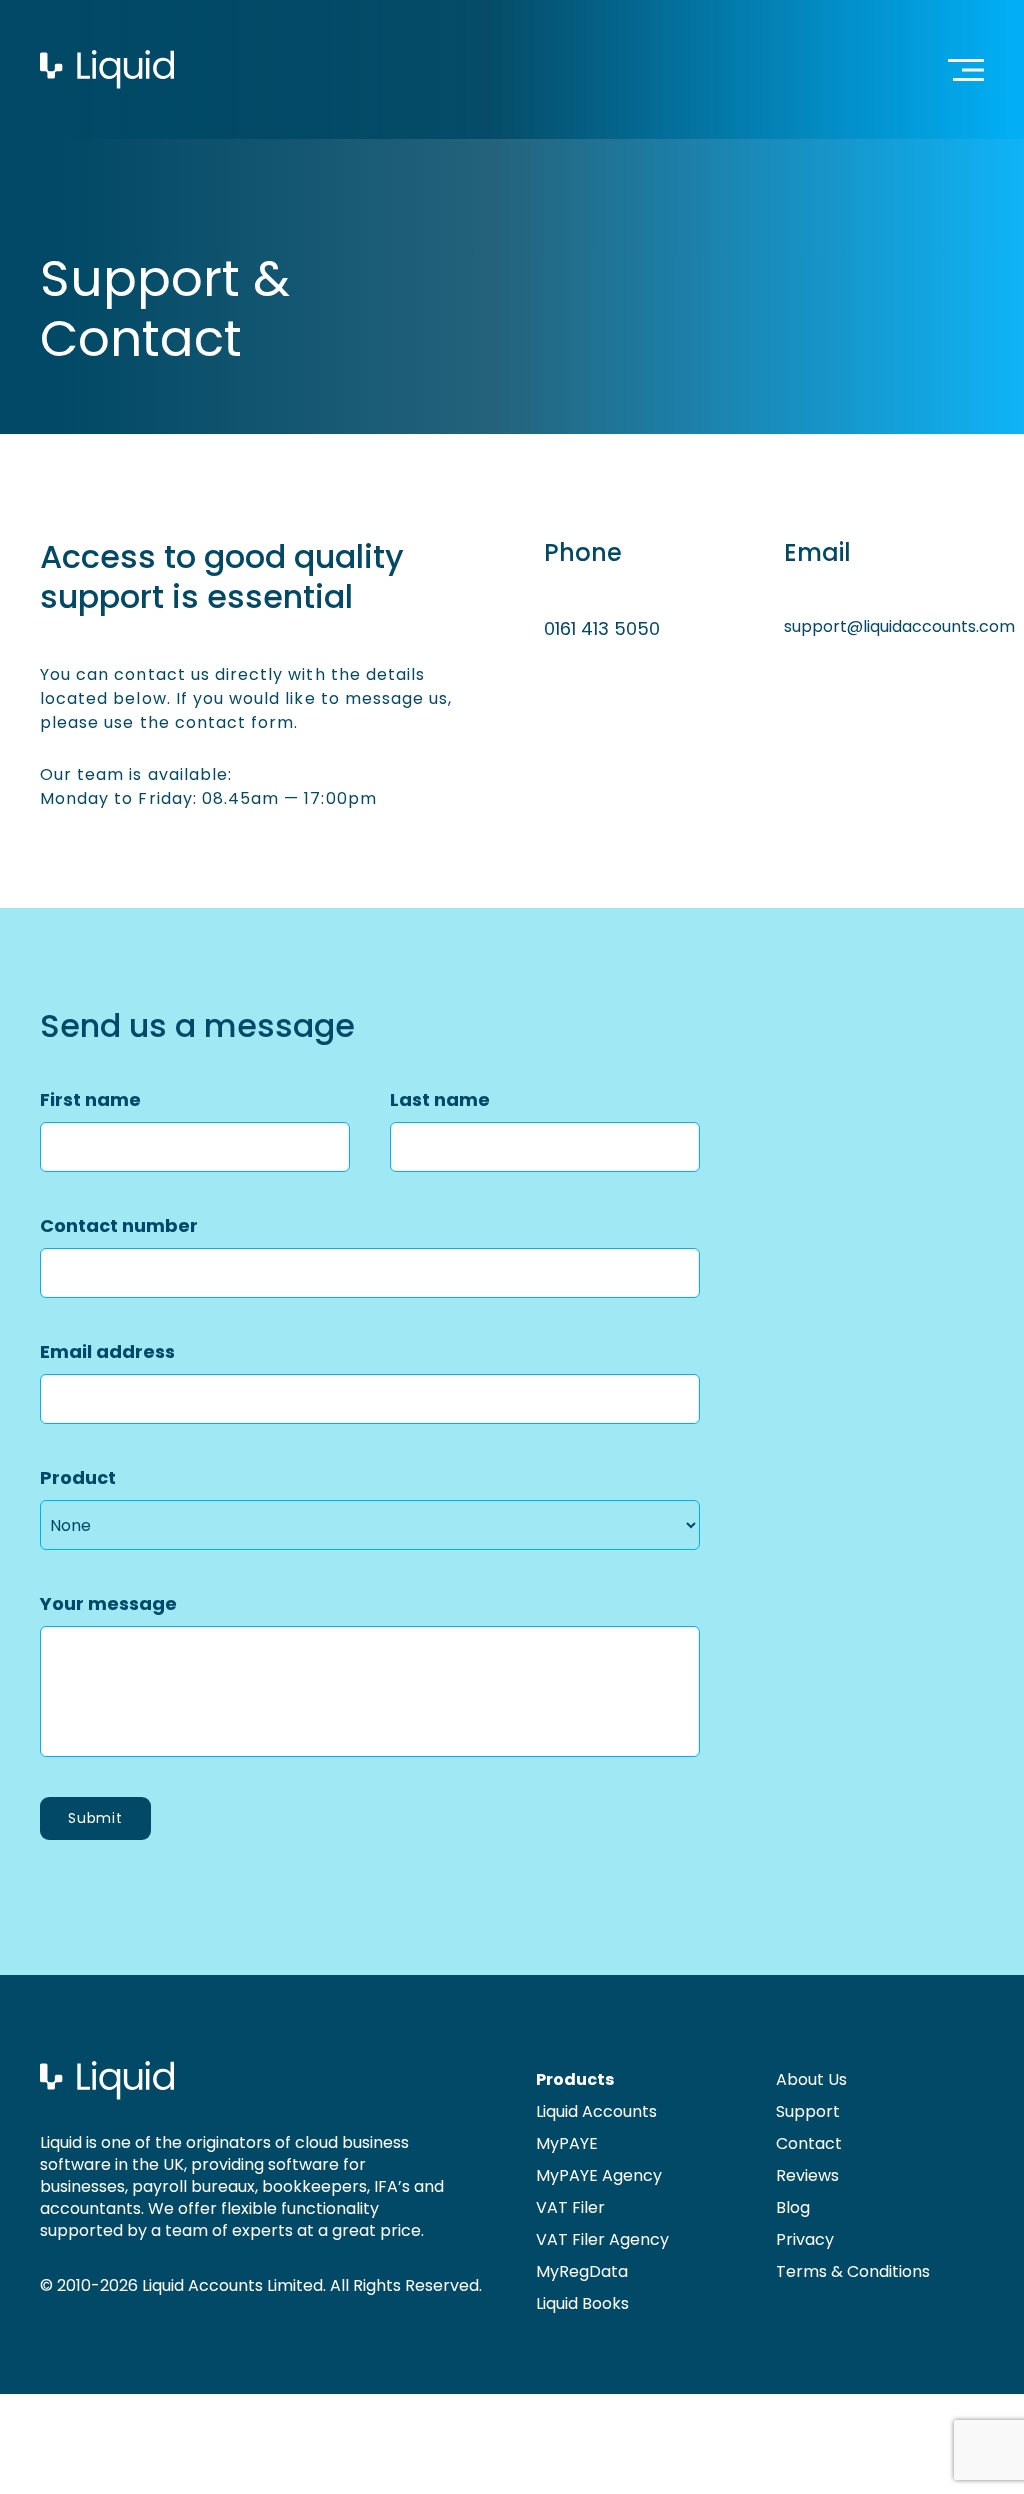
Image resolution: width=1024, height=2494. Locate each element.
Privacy (805, 2239)
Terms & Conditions (853, 2271)
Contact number (119, 1225)
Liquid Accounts (596, 2111)
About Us (811, 2079)
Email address (107, 1351)
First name (90, 1099)
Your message (108, 1603)
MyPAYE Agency (599, 2175)
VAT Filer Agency (602, 2239)
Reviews (807, 2175)
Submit (95, 1818)
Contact (809, 2143)
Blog (793, 2207)
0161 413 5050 (602, 628)
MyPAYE (567, 2143)
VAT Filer (570, 2207)
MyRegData (582, 2271)
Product (78, 1477)
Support (808, 2111)
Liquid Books (582, 2303)
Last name (440, 1099)
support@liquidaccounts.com (899, 626)
